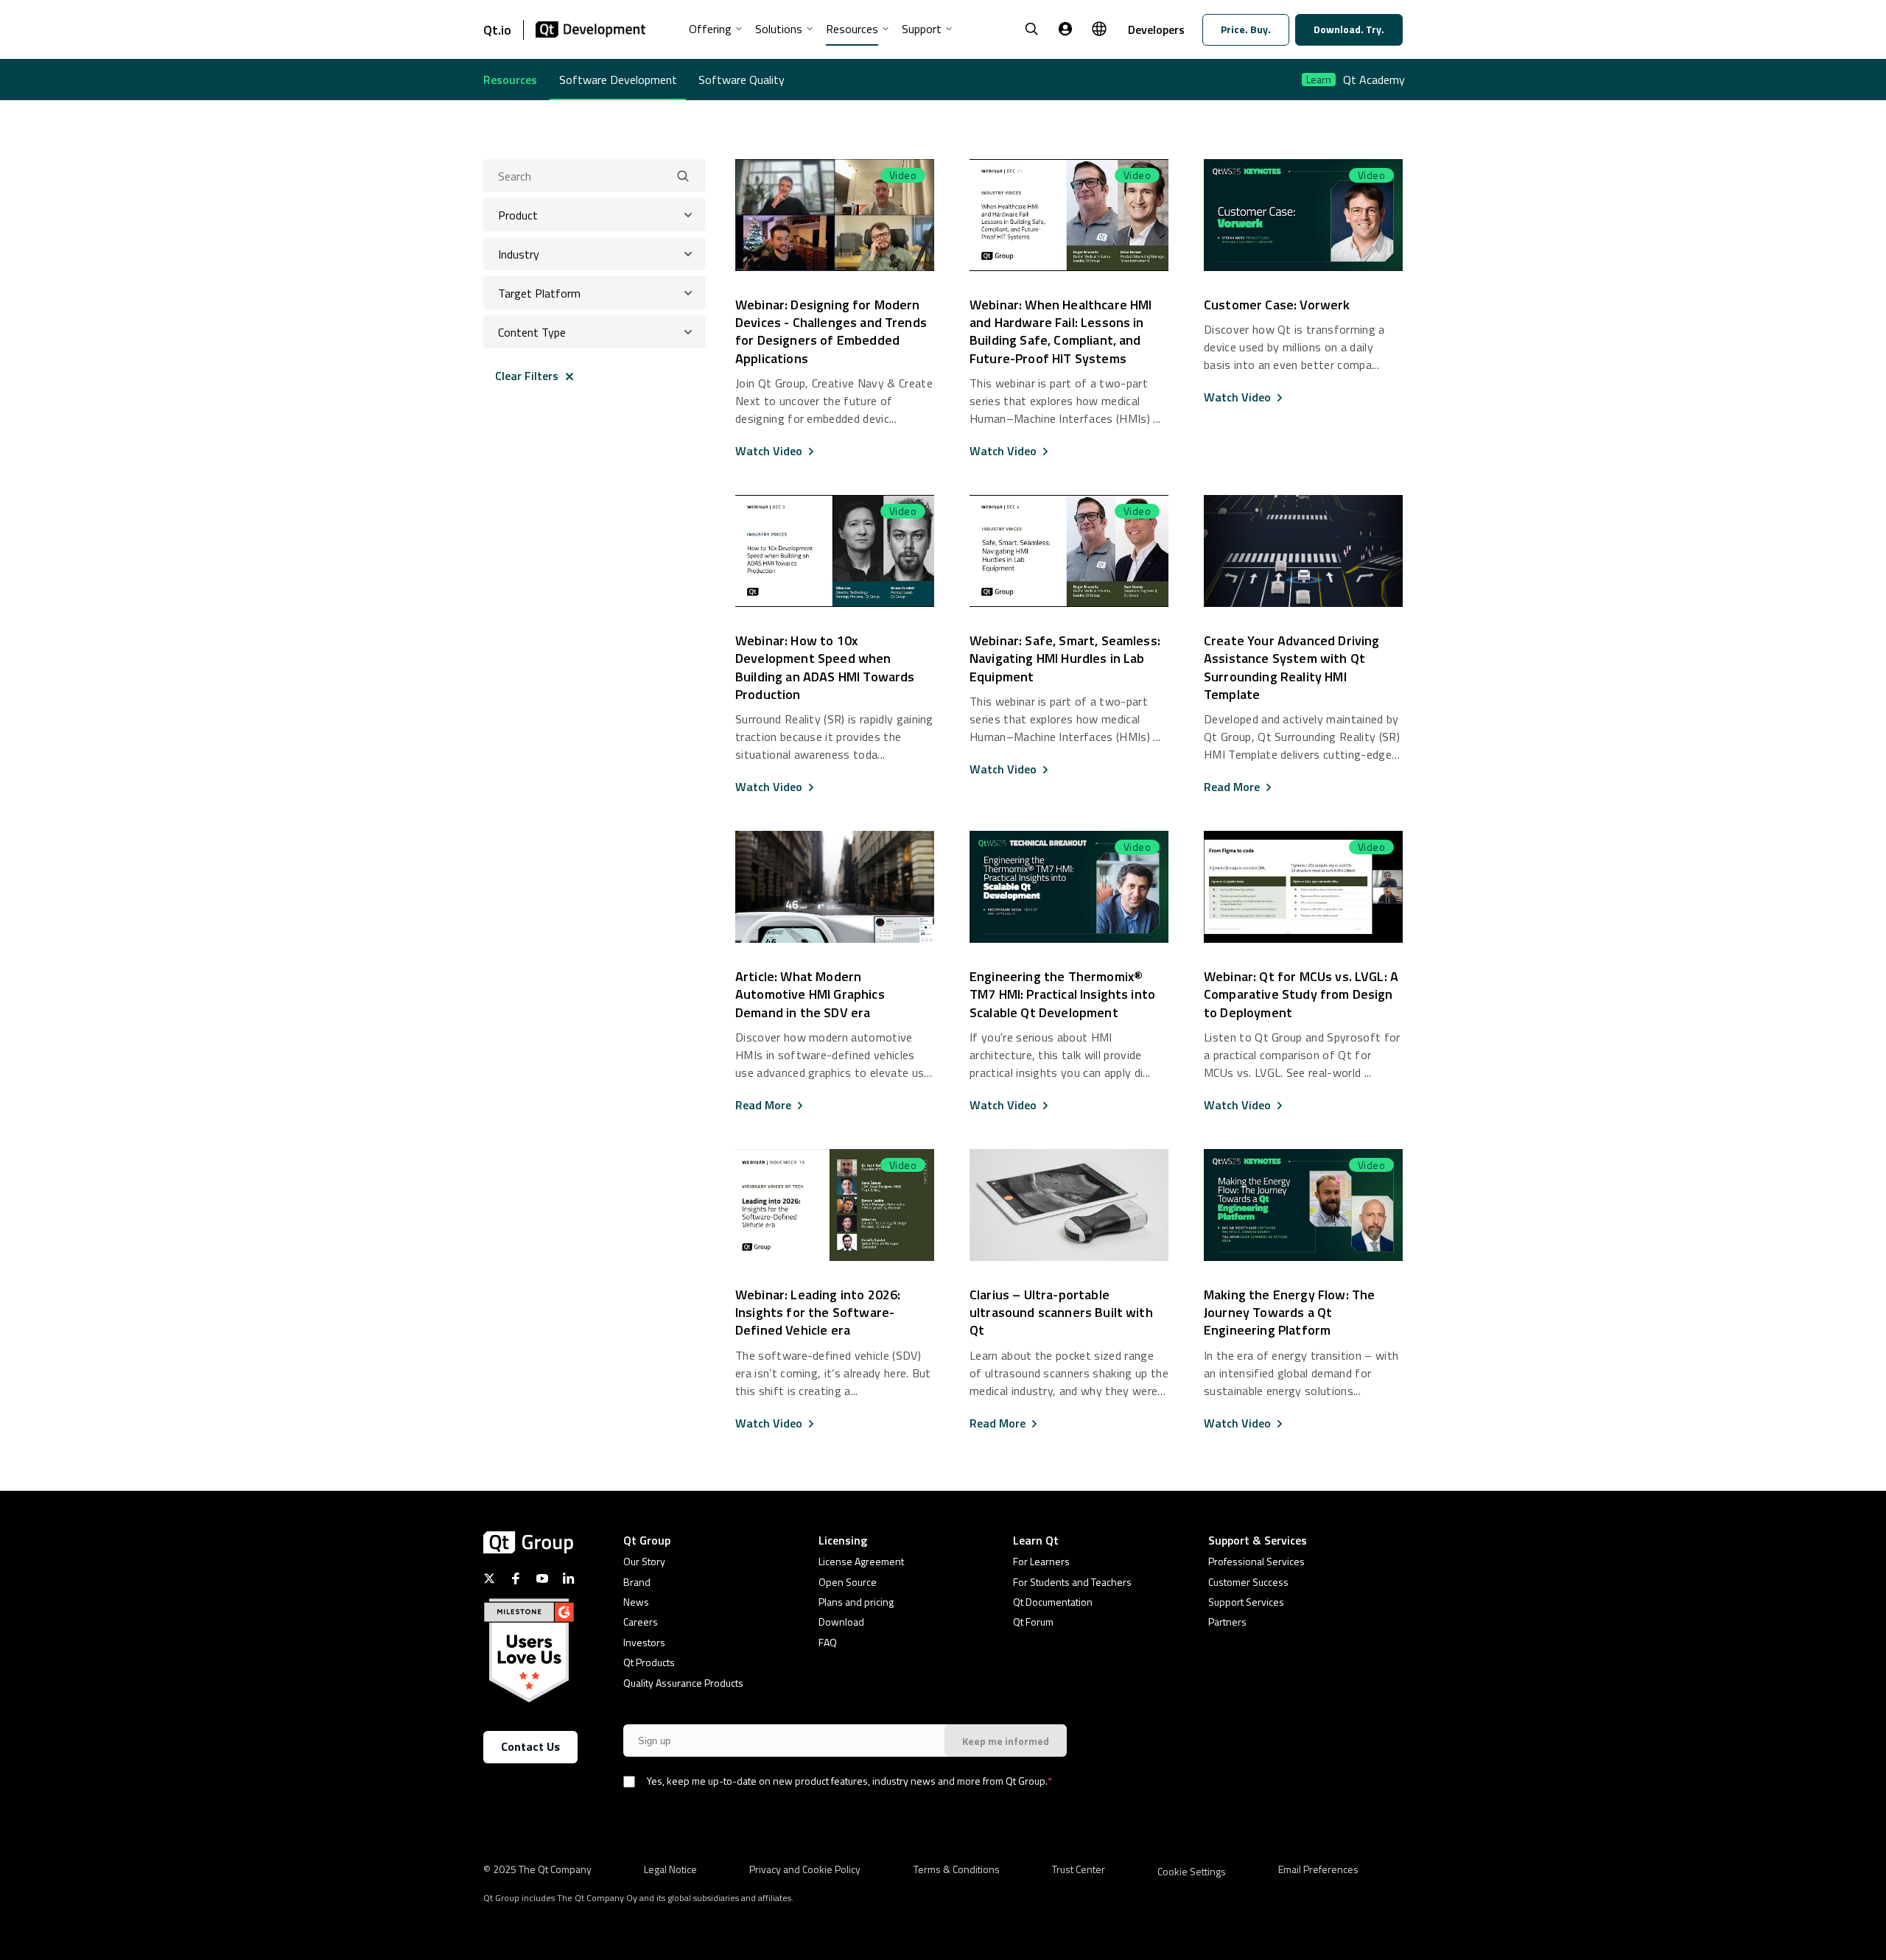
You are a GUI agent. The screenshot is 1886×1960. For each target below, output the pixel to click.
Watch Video (769, 451)
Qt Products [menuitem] (649, 1662)
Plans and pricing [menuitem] (856, 1602)
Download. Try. (1349, 29)
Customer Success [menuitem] (1248, 1582)
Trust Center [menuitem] (1079, 1868)
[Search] (683, 176)
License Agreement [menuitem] (861, 1561)
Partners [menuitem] (1227, 1622)
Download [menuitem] (841, 1622)
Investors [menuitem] (644, 1642)
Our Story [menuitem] (644, 1561)
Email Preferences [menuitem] (1318, 1868)
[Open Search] (1031, 29)
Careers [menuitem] (641, 1622)
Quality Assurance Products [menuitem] (683, 1683)
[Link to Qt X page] (489, 1578)
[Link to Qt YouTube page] (542, 1578)
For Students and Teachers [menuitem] (1072, 1582)
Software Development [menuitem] (618, 80)
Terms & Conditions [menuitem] (957, 1868)
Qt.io (497, 30)
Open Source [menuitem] (848, 1582)
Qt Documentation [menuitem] (1053, 1602)
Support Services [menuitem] (1246, 1602)
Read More (1232, 787)
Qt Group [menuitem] (647, 1540)
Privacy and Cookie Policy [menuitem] (805, 1868)
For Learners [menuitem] (1041, 1561)
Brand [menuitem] (637, 1582)
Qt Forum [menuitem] (1033, 1622)
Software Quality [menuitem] (742, 80)
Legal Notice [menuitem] (670, 1868)
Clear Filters (527, 376)
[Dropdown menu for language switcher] (1099, 29)
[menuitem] (716, 34)
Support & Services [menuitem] (1258, 1540)
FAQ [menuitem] (828, 1642)
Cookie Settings (1192, 1871)
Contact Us (530, 1746)
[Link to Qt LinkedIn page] (569, 1578)
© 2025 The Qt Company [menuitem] (537, 1868)
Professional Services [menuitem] (1256, 1561)
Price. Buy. (1246, 29)
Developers (1156, 29)
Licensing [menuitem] (843, 1540)
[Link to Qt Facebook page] (516, 1578)
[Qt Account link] (1065, 29)
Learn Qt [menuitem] (1036, 1540)
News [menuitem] (636, 1602)
